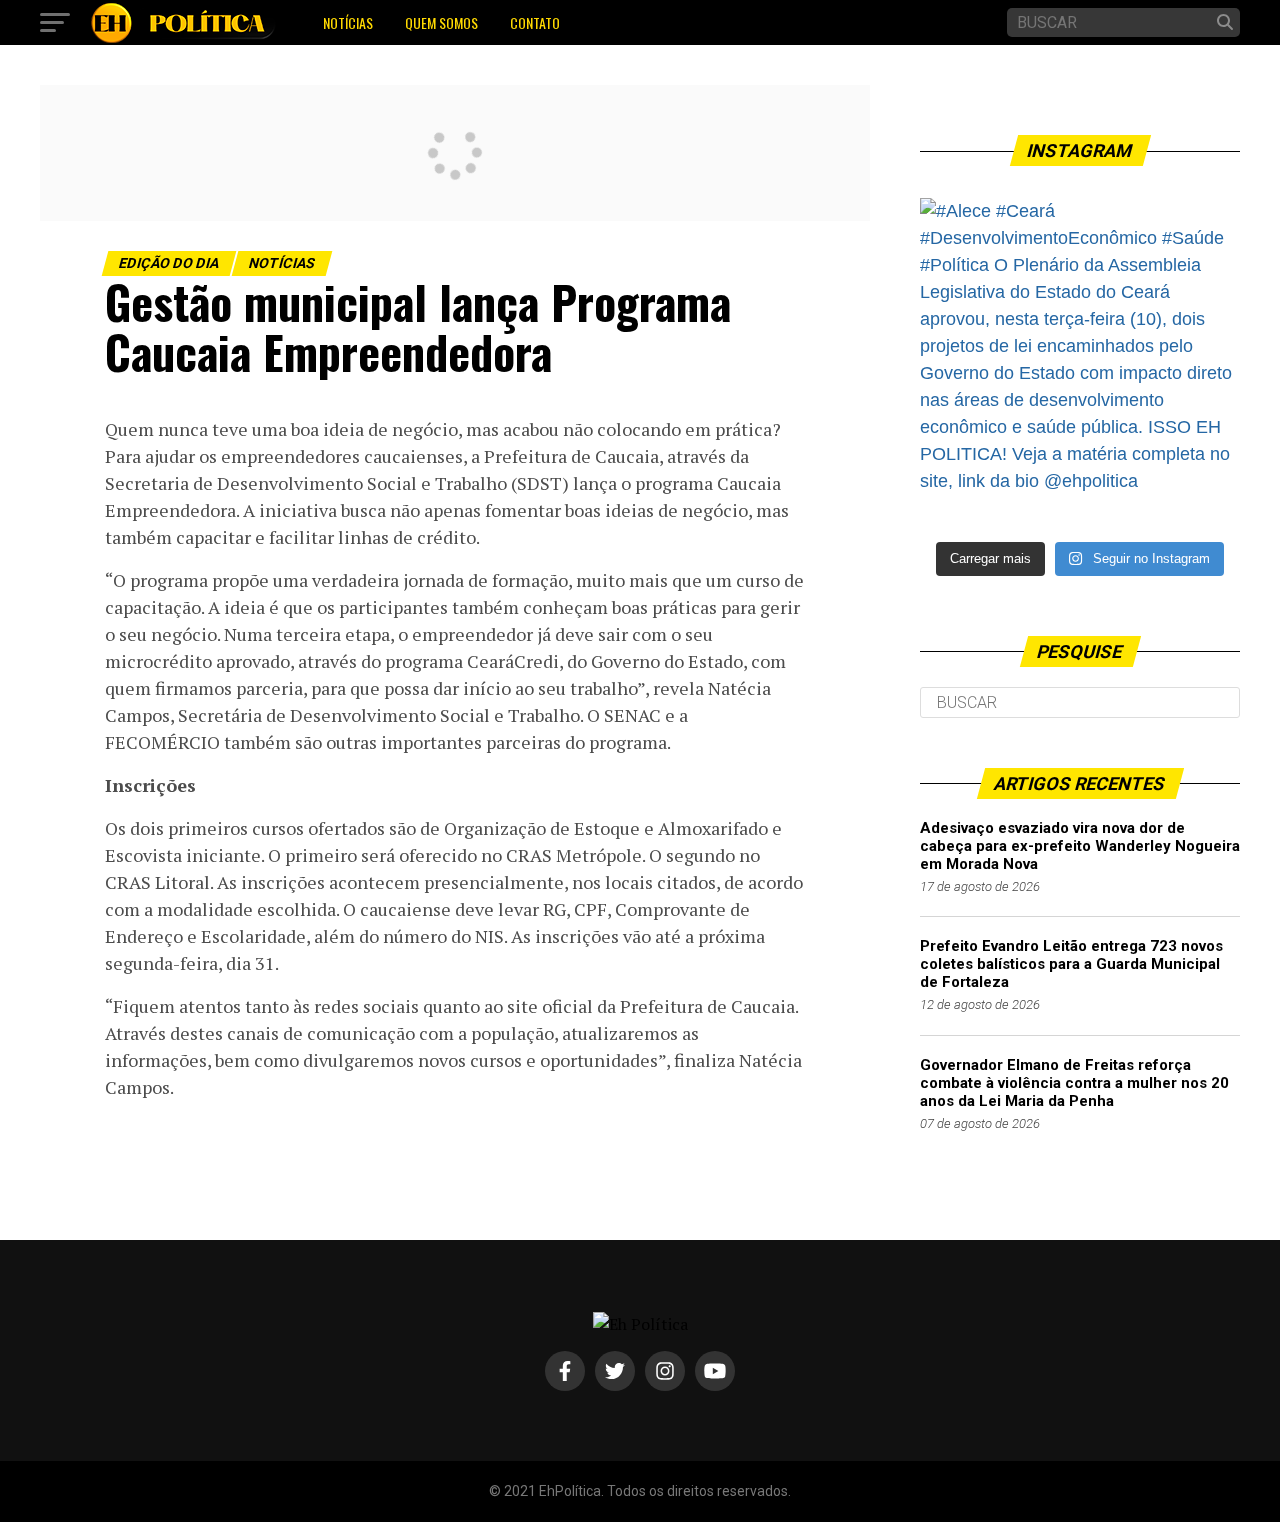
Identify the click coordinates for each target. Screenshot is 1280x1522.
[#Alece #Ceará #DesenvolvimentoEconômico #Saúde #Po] (1080, 358)
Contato (535, 22)
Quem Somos (441, 22)
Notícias (348, 22)
